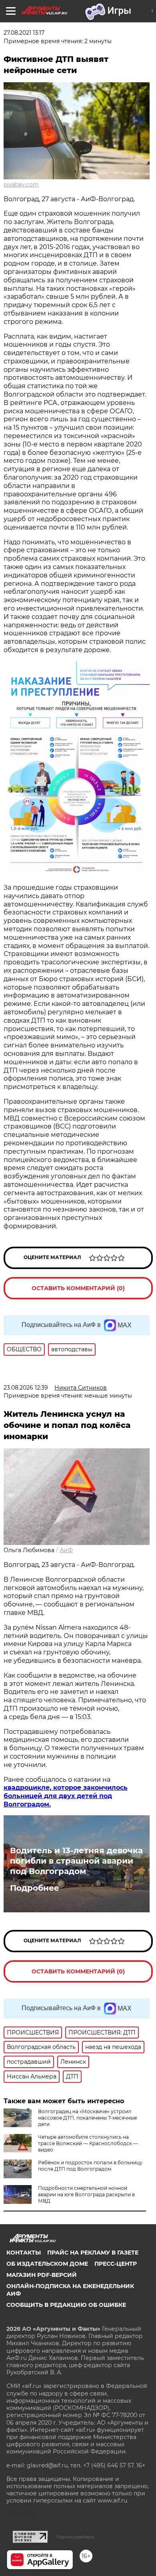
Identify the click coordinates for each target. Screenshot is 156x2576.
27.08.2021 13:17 (24, 33)
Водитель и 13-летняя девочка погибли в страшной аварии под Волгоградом (76, 1861)
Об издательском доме (47, 2264)
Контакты (24, 2253)
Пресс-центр (116, 2264)
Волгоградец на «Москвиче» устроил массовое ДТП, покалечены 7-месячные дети (87, 2118)
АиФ (66, 1550)
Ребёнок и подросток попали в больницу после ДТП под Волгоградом (90, 2166)
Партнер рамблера (75, 2537)
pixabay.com (21, 184)
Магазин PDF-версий (42, 2275)
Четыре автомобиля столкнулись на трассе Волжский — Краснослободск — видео (88, 2143)
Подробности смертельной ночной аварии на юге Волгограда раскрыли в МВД (86, 2194)
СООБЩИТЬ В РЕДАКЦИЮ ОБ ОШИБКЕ (66, 2305)
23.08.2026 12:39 (26, 1388)
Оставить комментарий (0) (78, 1288)
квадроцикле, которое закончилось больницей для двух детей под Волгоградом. (66, 1796)
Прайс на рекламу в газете (93, 2253)
